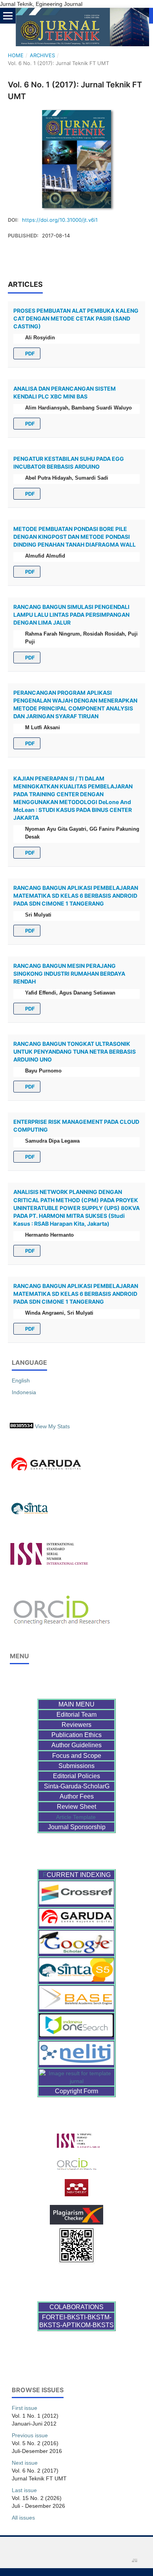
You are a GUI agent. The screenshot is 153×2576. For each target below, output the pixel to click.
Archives (42, 55)
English (21, 1380)
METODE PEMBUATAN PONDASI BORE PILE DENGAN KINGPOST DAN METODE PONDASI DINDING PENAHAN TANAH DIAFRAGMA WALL (75, 537)
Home (16, 55)
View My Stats (52, 1426)
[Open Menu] (8, 16)
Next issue (25, 2463)
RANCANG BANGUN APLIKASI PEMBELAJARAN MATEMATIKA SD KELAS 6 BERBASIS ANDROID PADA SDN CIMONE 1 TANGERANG (76, 896)
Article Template (77, 1817)
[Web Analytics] (22, 1426)
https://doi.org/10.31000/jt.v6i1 (60, 220)
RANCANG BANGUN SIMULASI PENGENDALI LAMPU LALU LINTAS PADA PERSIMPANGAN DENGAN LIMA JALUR (71, 615)
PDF (29, 353)
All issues (23, 2518)
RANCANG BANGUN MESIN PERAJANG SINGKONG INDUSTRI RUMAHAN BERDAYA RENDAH (69, 974)
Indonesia (24, 1392)
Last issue (24, 2490)
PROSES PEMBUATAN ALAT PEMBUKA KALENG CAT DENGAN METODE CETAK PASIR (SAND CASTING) (76, 318)
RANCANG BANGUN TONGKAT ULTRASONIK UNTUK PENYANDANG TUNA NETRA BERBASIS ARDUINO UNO (75, 1052)
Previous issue (30, 2435)
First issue (25, 2408)
